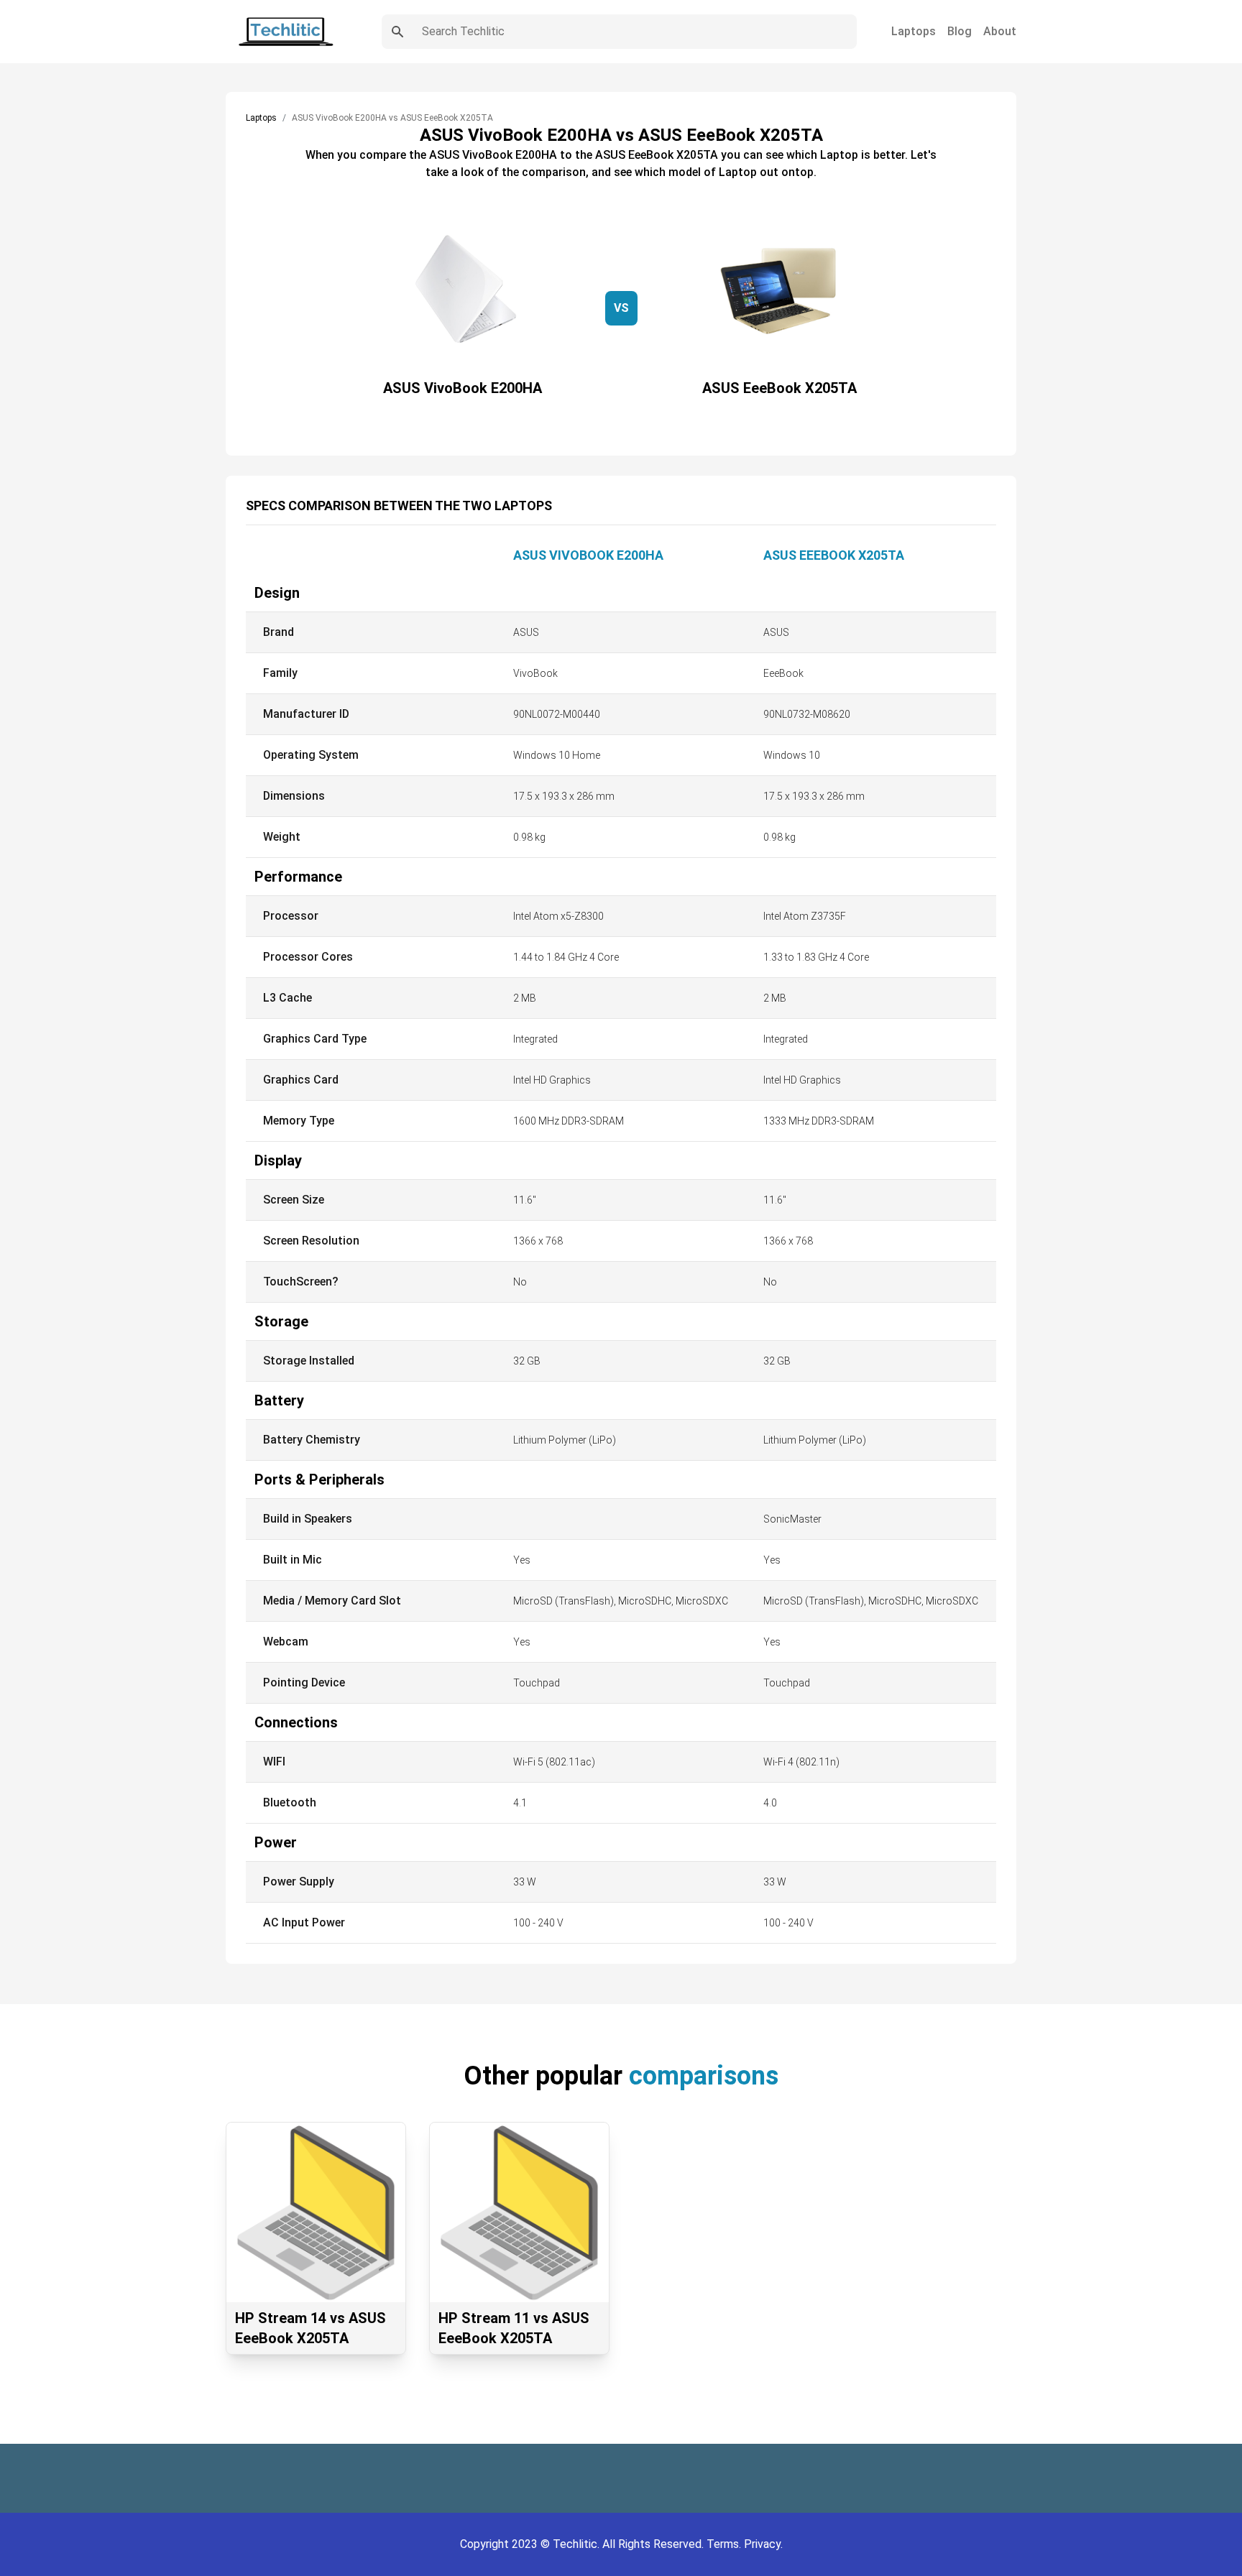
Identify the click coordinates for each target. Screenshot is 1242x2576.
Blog (960, 31)
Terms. (725, 2544)
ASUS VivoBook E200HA (588, 555)
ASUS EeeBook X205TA (834, 555)
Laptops (914, 31)
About (1000, 31)
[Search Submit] (397, 32)
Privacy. (763, 2544)
